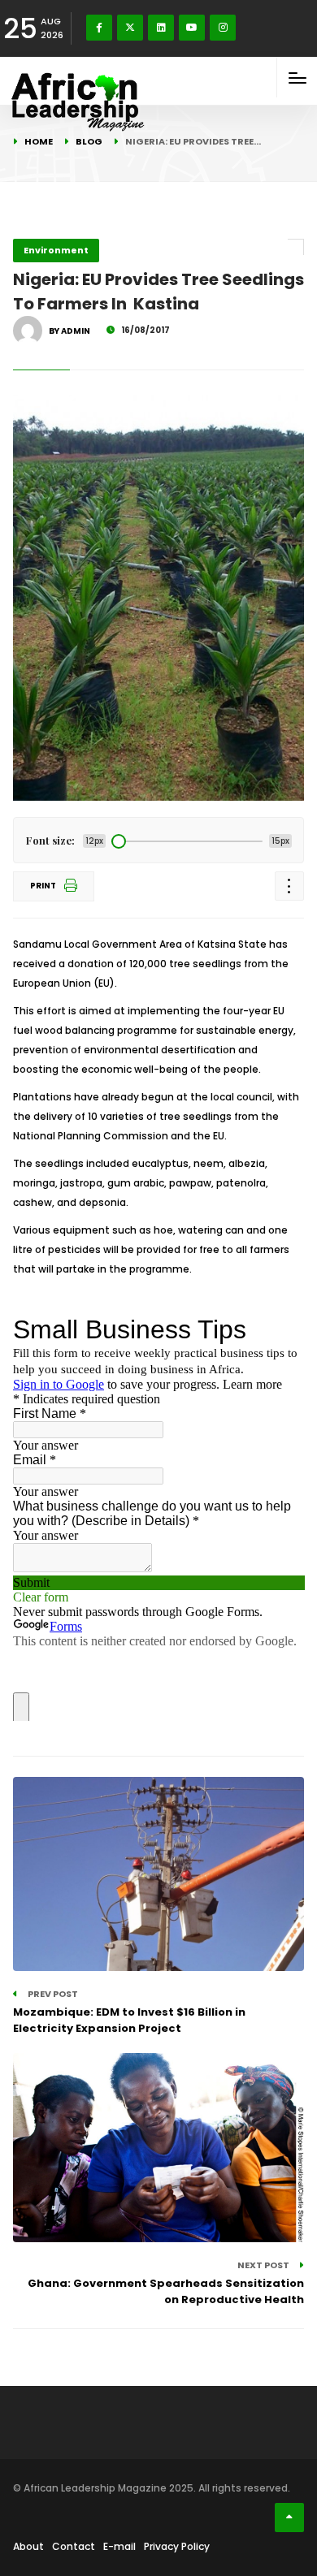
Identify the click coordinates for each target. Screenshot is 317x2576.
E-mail (119, 2546)
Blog (89, 141)
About (28, 2546)
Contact (74, 2546)
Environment (56, 250)
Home (39, 141)
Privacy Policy (177, 2546)
